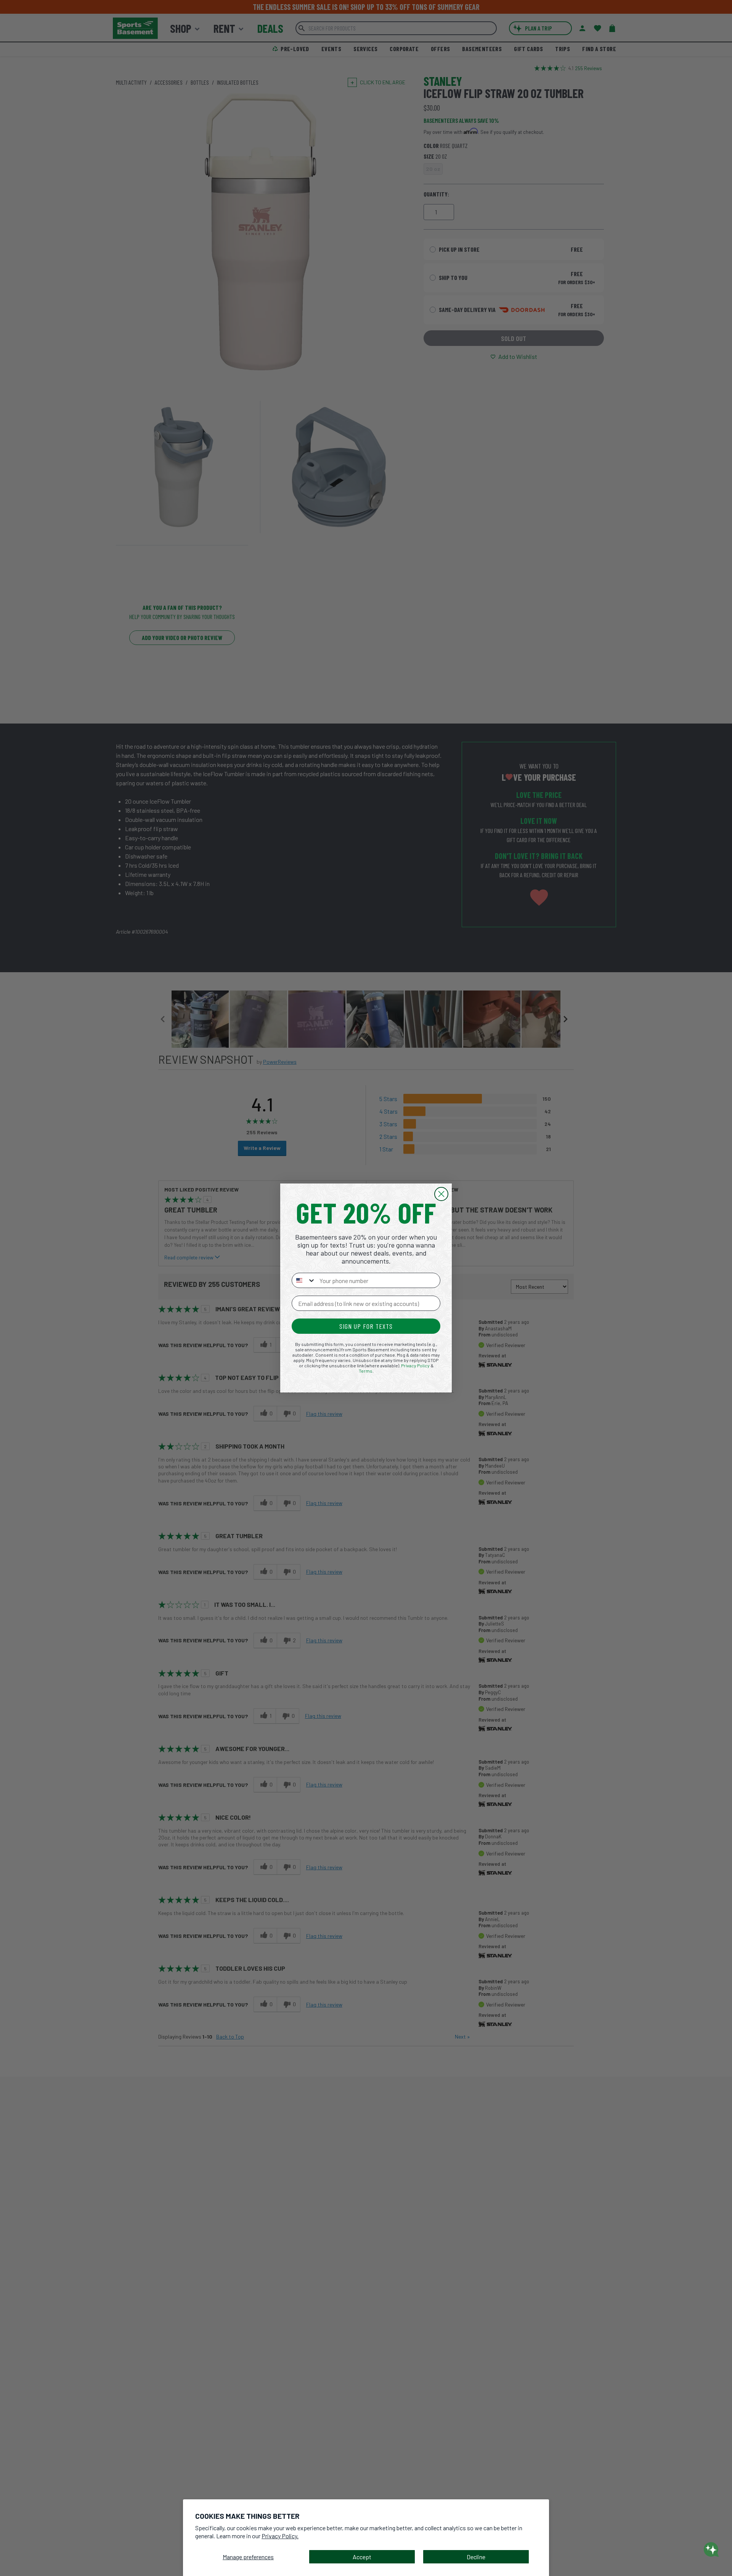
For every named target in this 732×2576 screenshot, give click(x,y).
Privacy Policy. (280, 2536)
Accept (362, 2557)
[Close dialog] (441, 1194)
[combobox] (304, 1280)
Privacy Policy (415, 1365)
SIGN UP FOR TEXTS (366, 1326)
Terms (366, 1371)
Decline (476, 2557)
